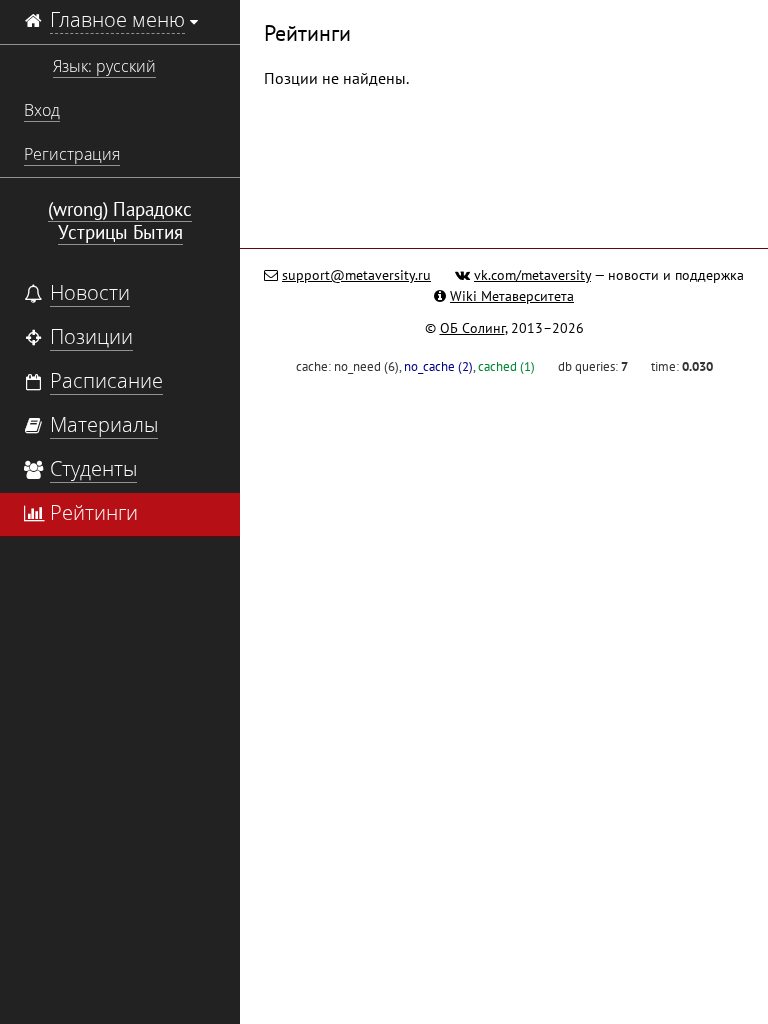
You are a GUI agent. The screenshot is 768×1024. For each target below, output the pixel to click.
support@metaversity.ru (356, 275)
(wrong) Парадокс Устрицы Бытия (120, 220)
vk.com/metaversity (532, 275)
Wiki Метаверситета (512, 296)
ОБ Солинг (472, 328)
